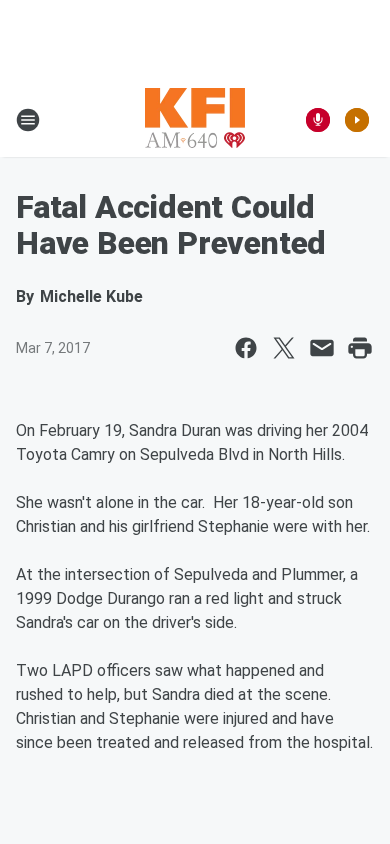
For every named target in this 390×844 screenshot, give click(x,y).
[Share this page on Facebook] (246, 348)
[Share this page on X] (284, 348)
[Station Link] (195, 120)
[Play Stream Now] (357, 120)
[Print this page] (360, 348)
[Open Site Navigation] (28, 120)
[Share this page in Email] (322, 348)
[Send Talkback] (318, 120)
